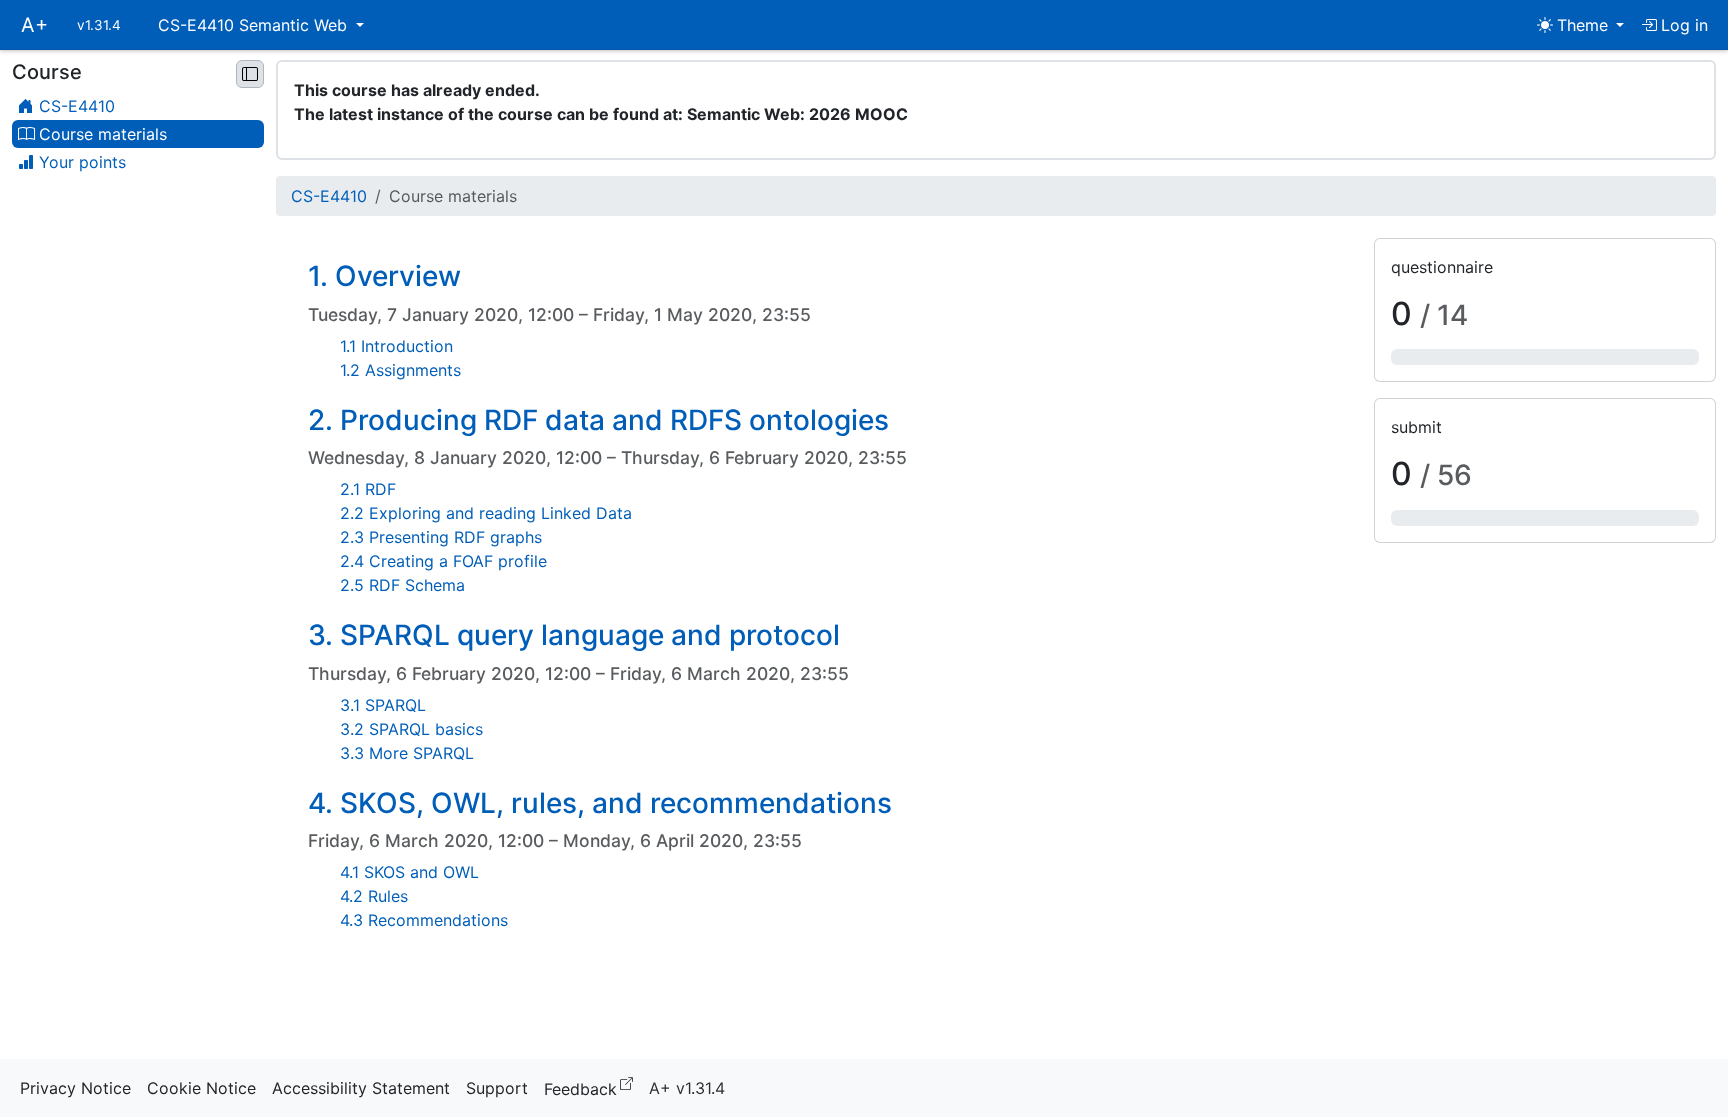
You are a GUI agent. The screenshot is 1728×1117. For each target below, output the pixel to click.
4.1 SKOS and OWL (409, 872)
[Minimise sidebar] (250, 74)
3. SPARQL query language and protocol (574, 635)
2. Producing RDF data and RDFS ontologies (598, 420)
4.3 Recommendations (424, 920)
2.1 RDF (368, 489)
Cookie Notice (201, 1088)
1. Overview (384, 276)
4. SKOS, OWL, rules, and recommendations (600, 803)
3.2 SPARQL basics (411, 729)
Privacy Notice (75, 1088)
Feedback (592, 1087)
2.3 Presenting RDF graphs (441, 537)
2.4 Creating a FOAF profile (443, 561)
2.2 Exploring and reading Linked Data (486, 513)
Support (497, 1088)
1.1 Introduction (396, 346)
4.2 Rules (374, 896)
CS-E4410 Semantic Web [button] (255, 25)
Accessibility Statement (361, 1088)
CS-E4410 (329, 196)
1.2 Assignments (400, 370)
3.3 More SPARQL (407, 753)
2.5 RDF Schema (402, 585)
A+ (34, 25)
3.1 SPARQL (383, 705)
